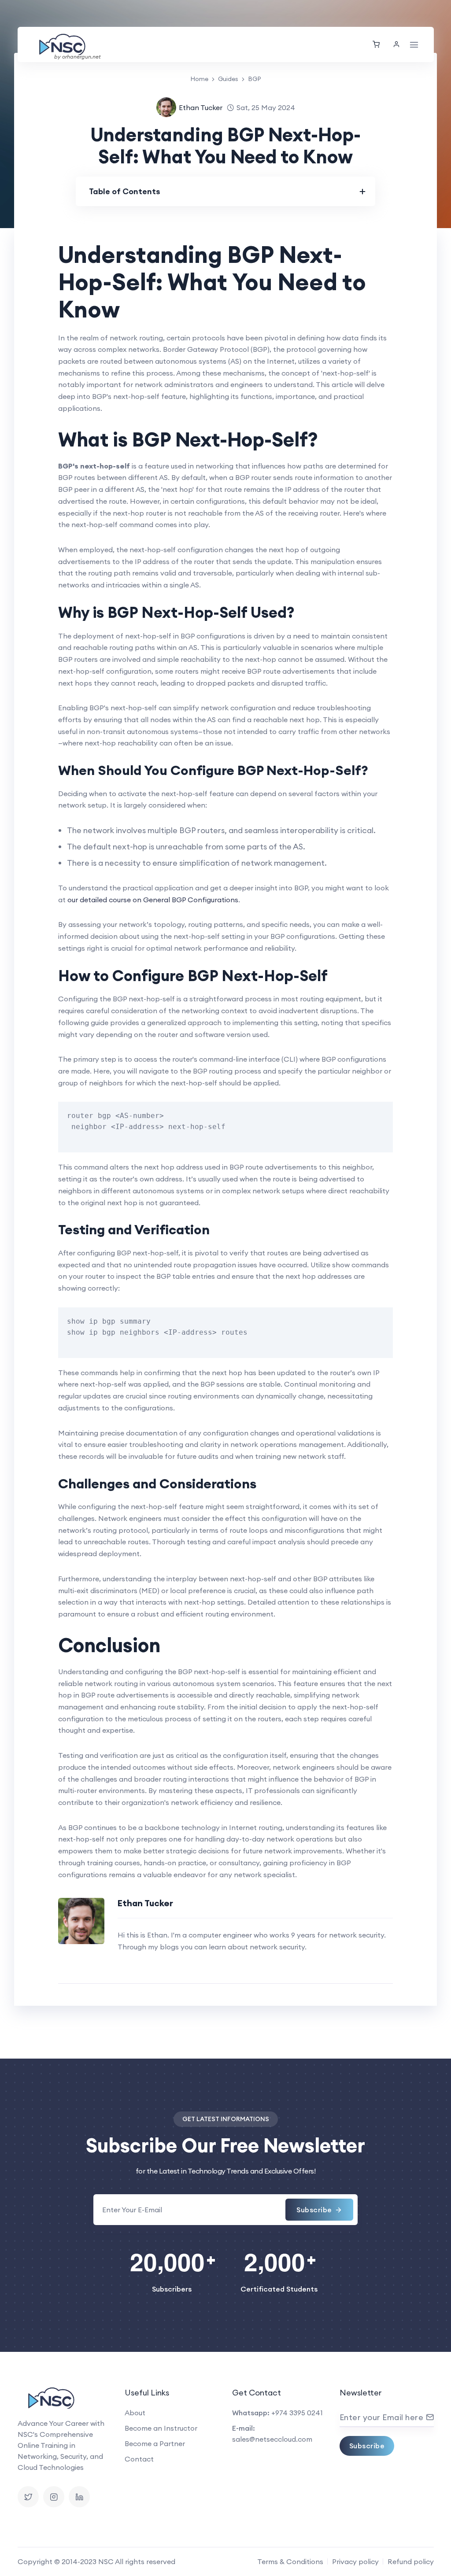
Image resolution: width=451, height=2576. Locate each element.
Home (199, 79)
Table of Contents (125, 191)
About (135, 2413)
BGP (255, 79)
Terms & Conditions (290, 2561)
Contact (139, 2459)
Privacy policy (355, 2561)
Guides (228, 79)
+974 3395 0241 (297, 2413)
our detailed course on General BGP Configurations (153, 900)
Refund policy (411, 2561)
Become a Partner (155, 2443)
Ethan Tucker (201, 107)
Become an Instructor (161, 2428)
